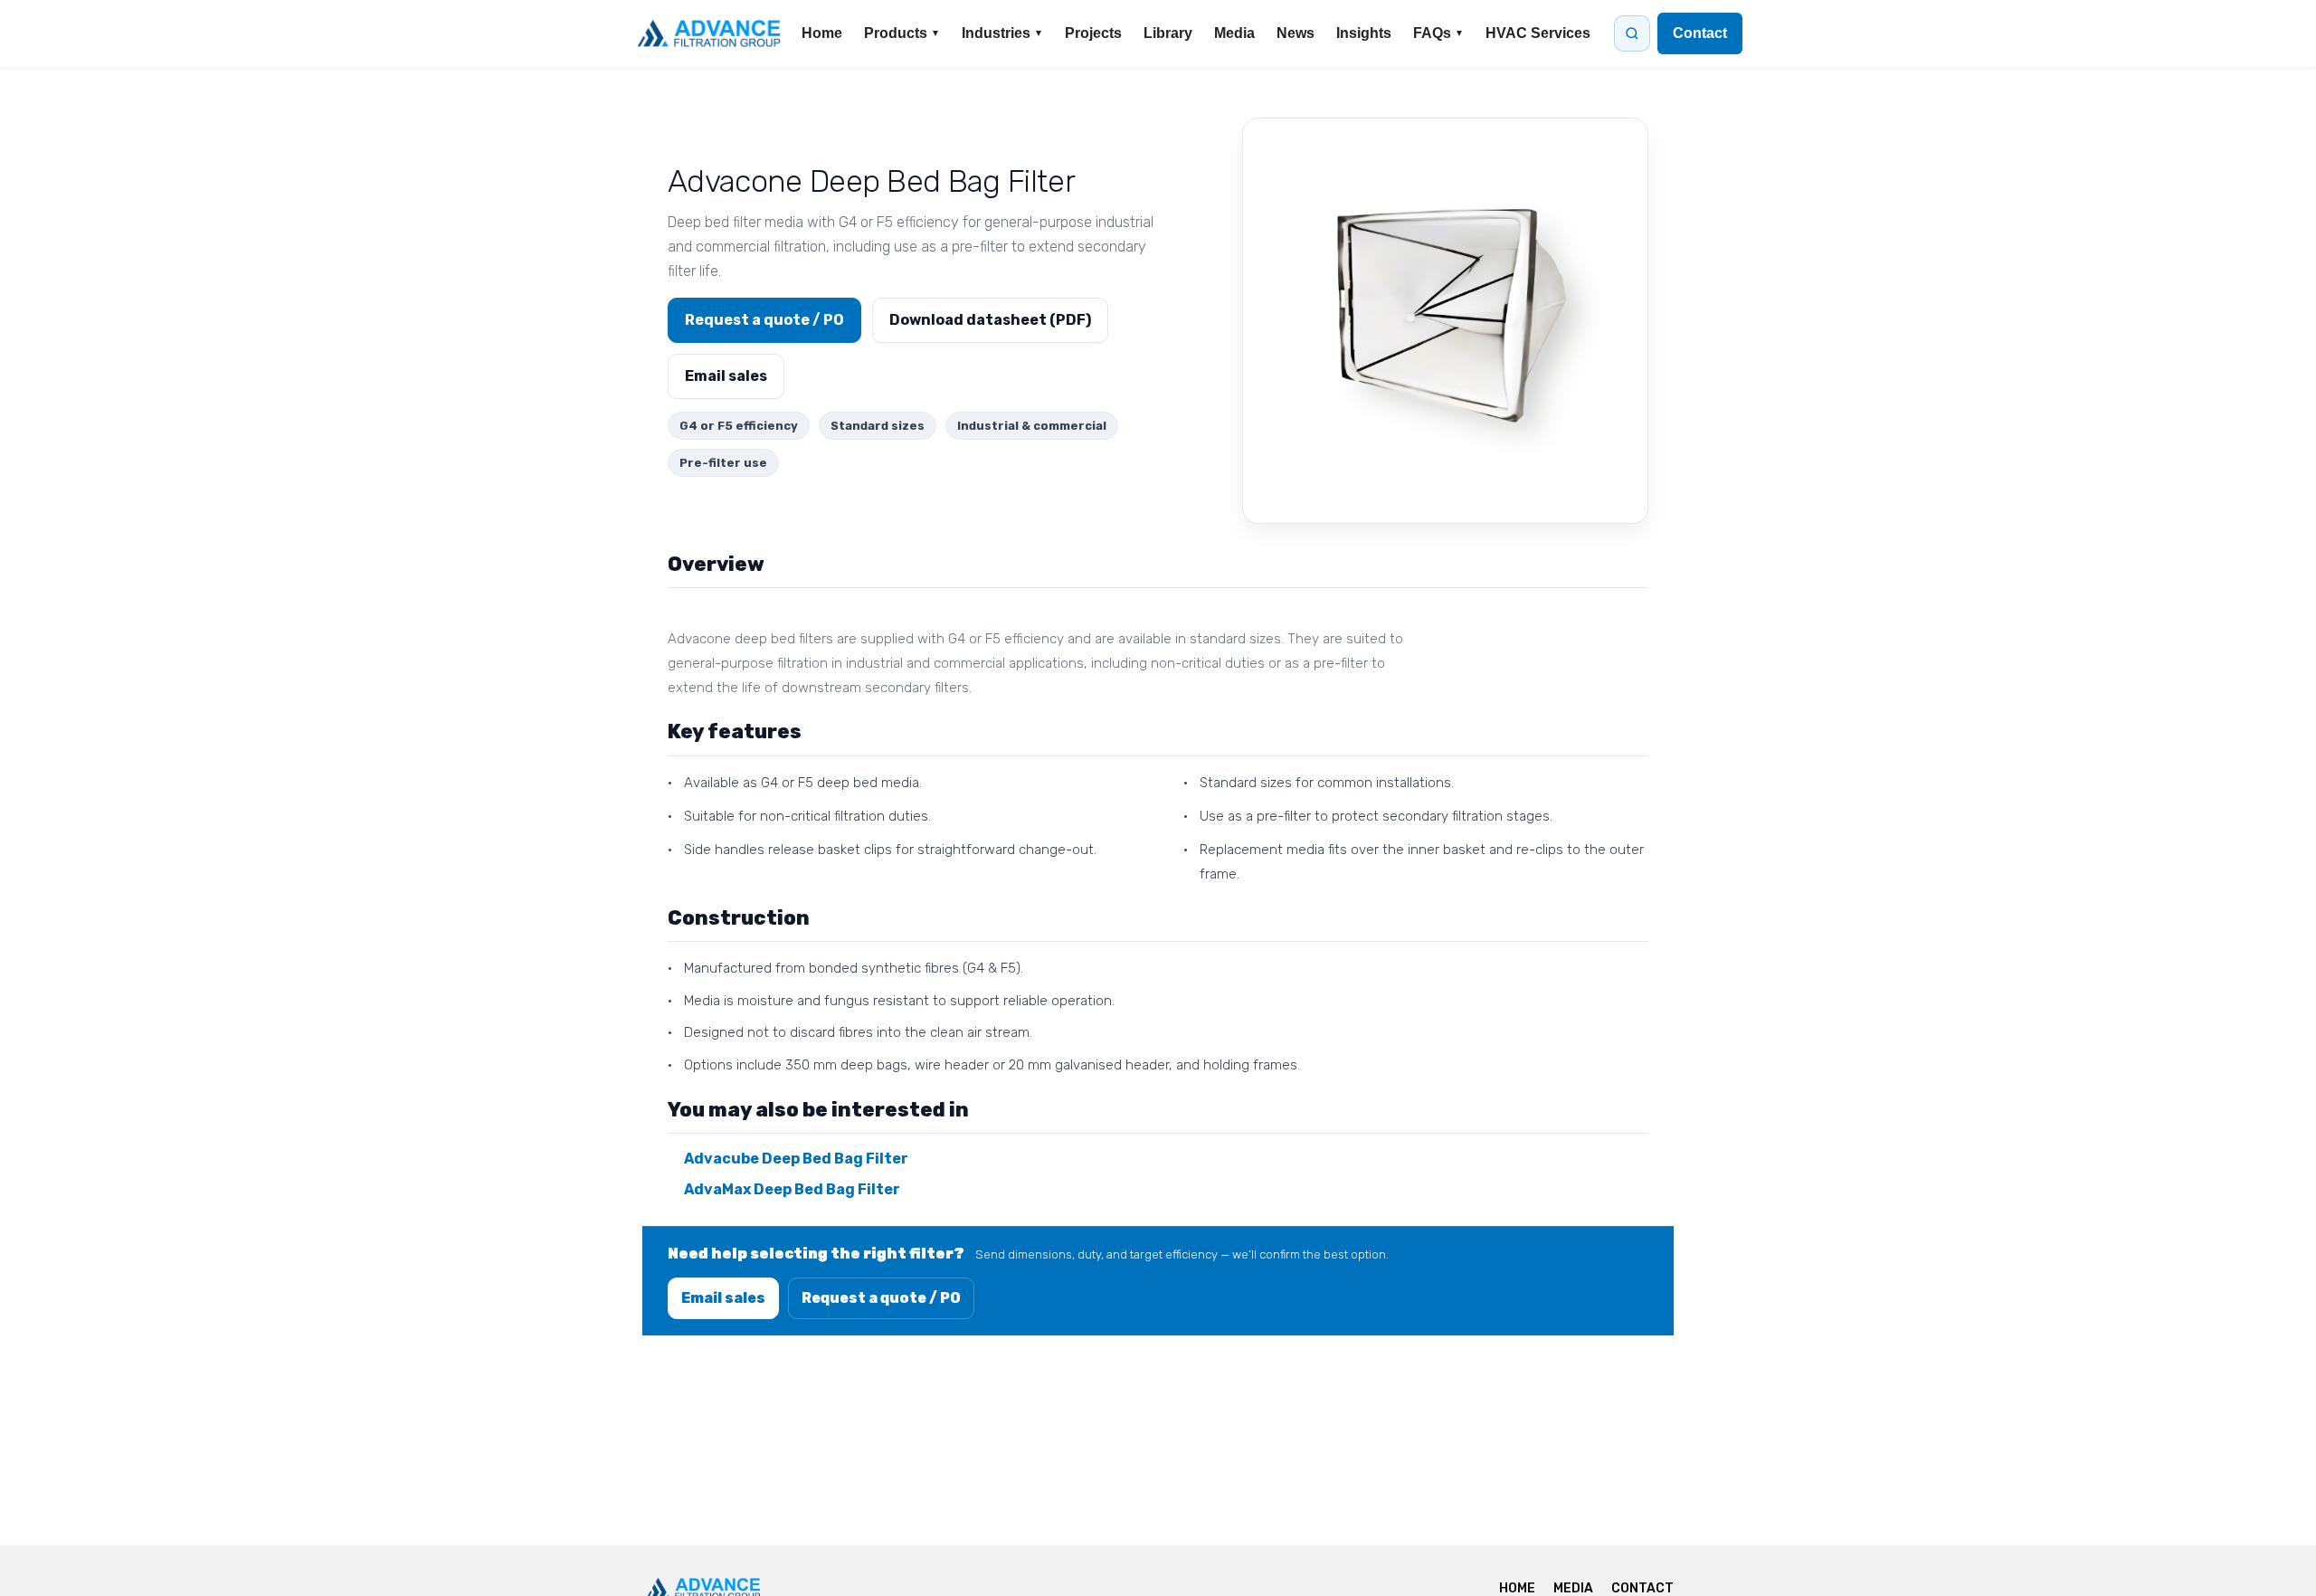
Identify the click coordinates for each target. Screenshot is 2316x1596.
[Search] (1632, 33)
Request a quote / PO (764, 320)
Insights (1364, 33)
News (1296, 33)
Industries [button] (1002, 33)
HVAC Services (1538, 33)
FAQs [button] (1438, 33)
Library (1168, 33)
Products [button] (902, 33)
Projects (1093, 33)
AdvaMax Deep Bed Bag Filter (792, 1189)
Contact (1700, 33)
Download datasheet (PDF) (990, 320)
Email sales (726, 376)
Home (822, 33)
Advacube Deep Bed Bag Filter (796, 1159)
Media (1234, 33)
